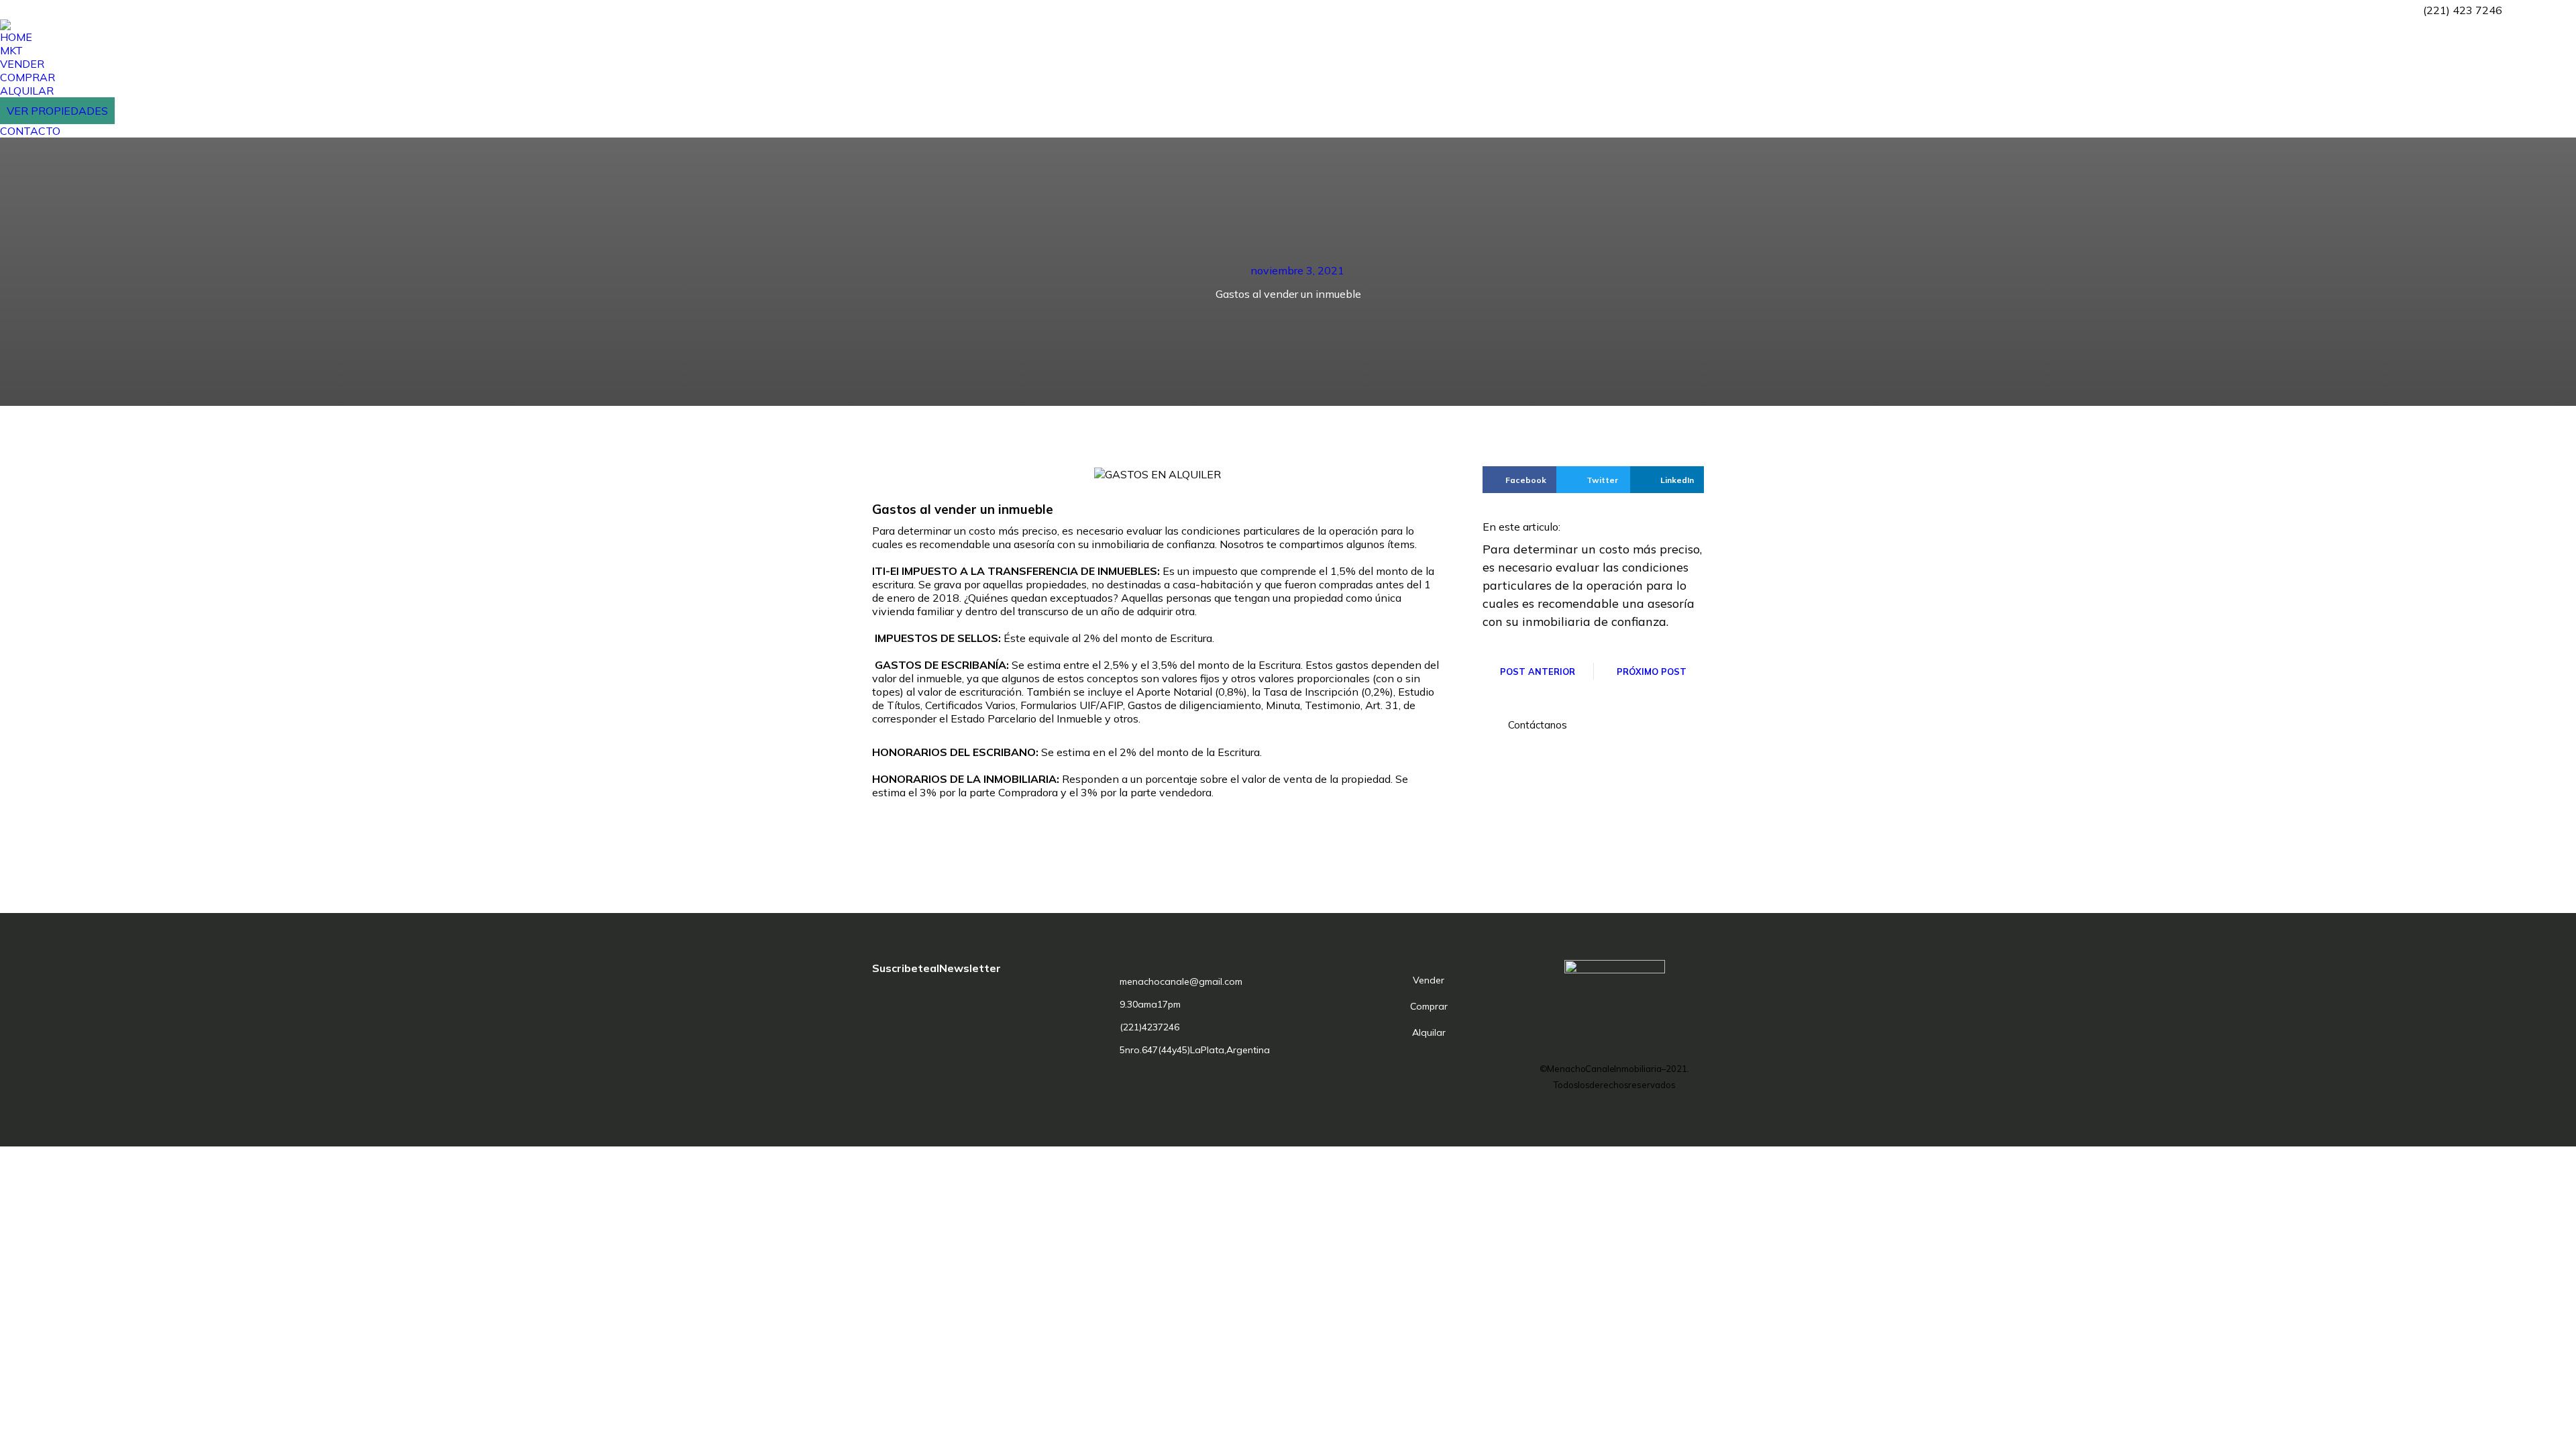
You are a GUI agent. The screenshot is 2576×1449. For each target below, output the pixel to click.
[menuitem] (16, 37)
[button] (1530, 725)
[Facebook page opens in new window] (2526, 10)
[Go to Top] (2556, 1429)
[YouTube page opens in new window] (2566, 10)
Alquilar (1429, 1032)
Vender (1429, 980)
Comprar (1429, 1006)
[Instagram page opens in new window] (2546, 10)
